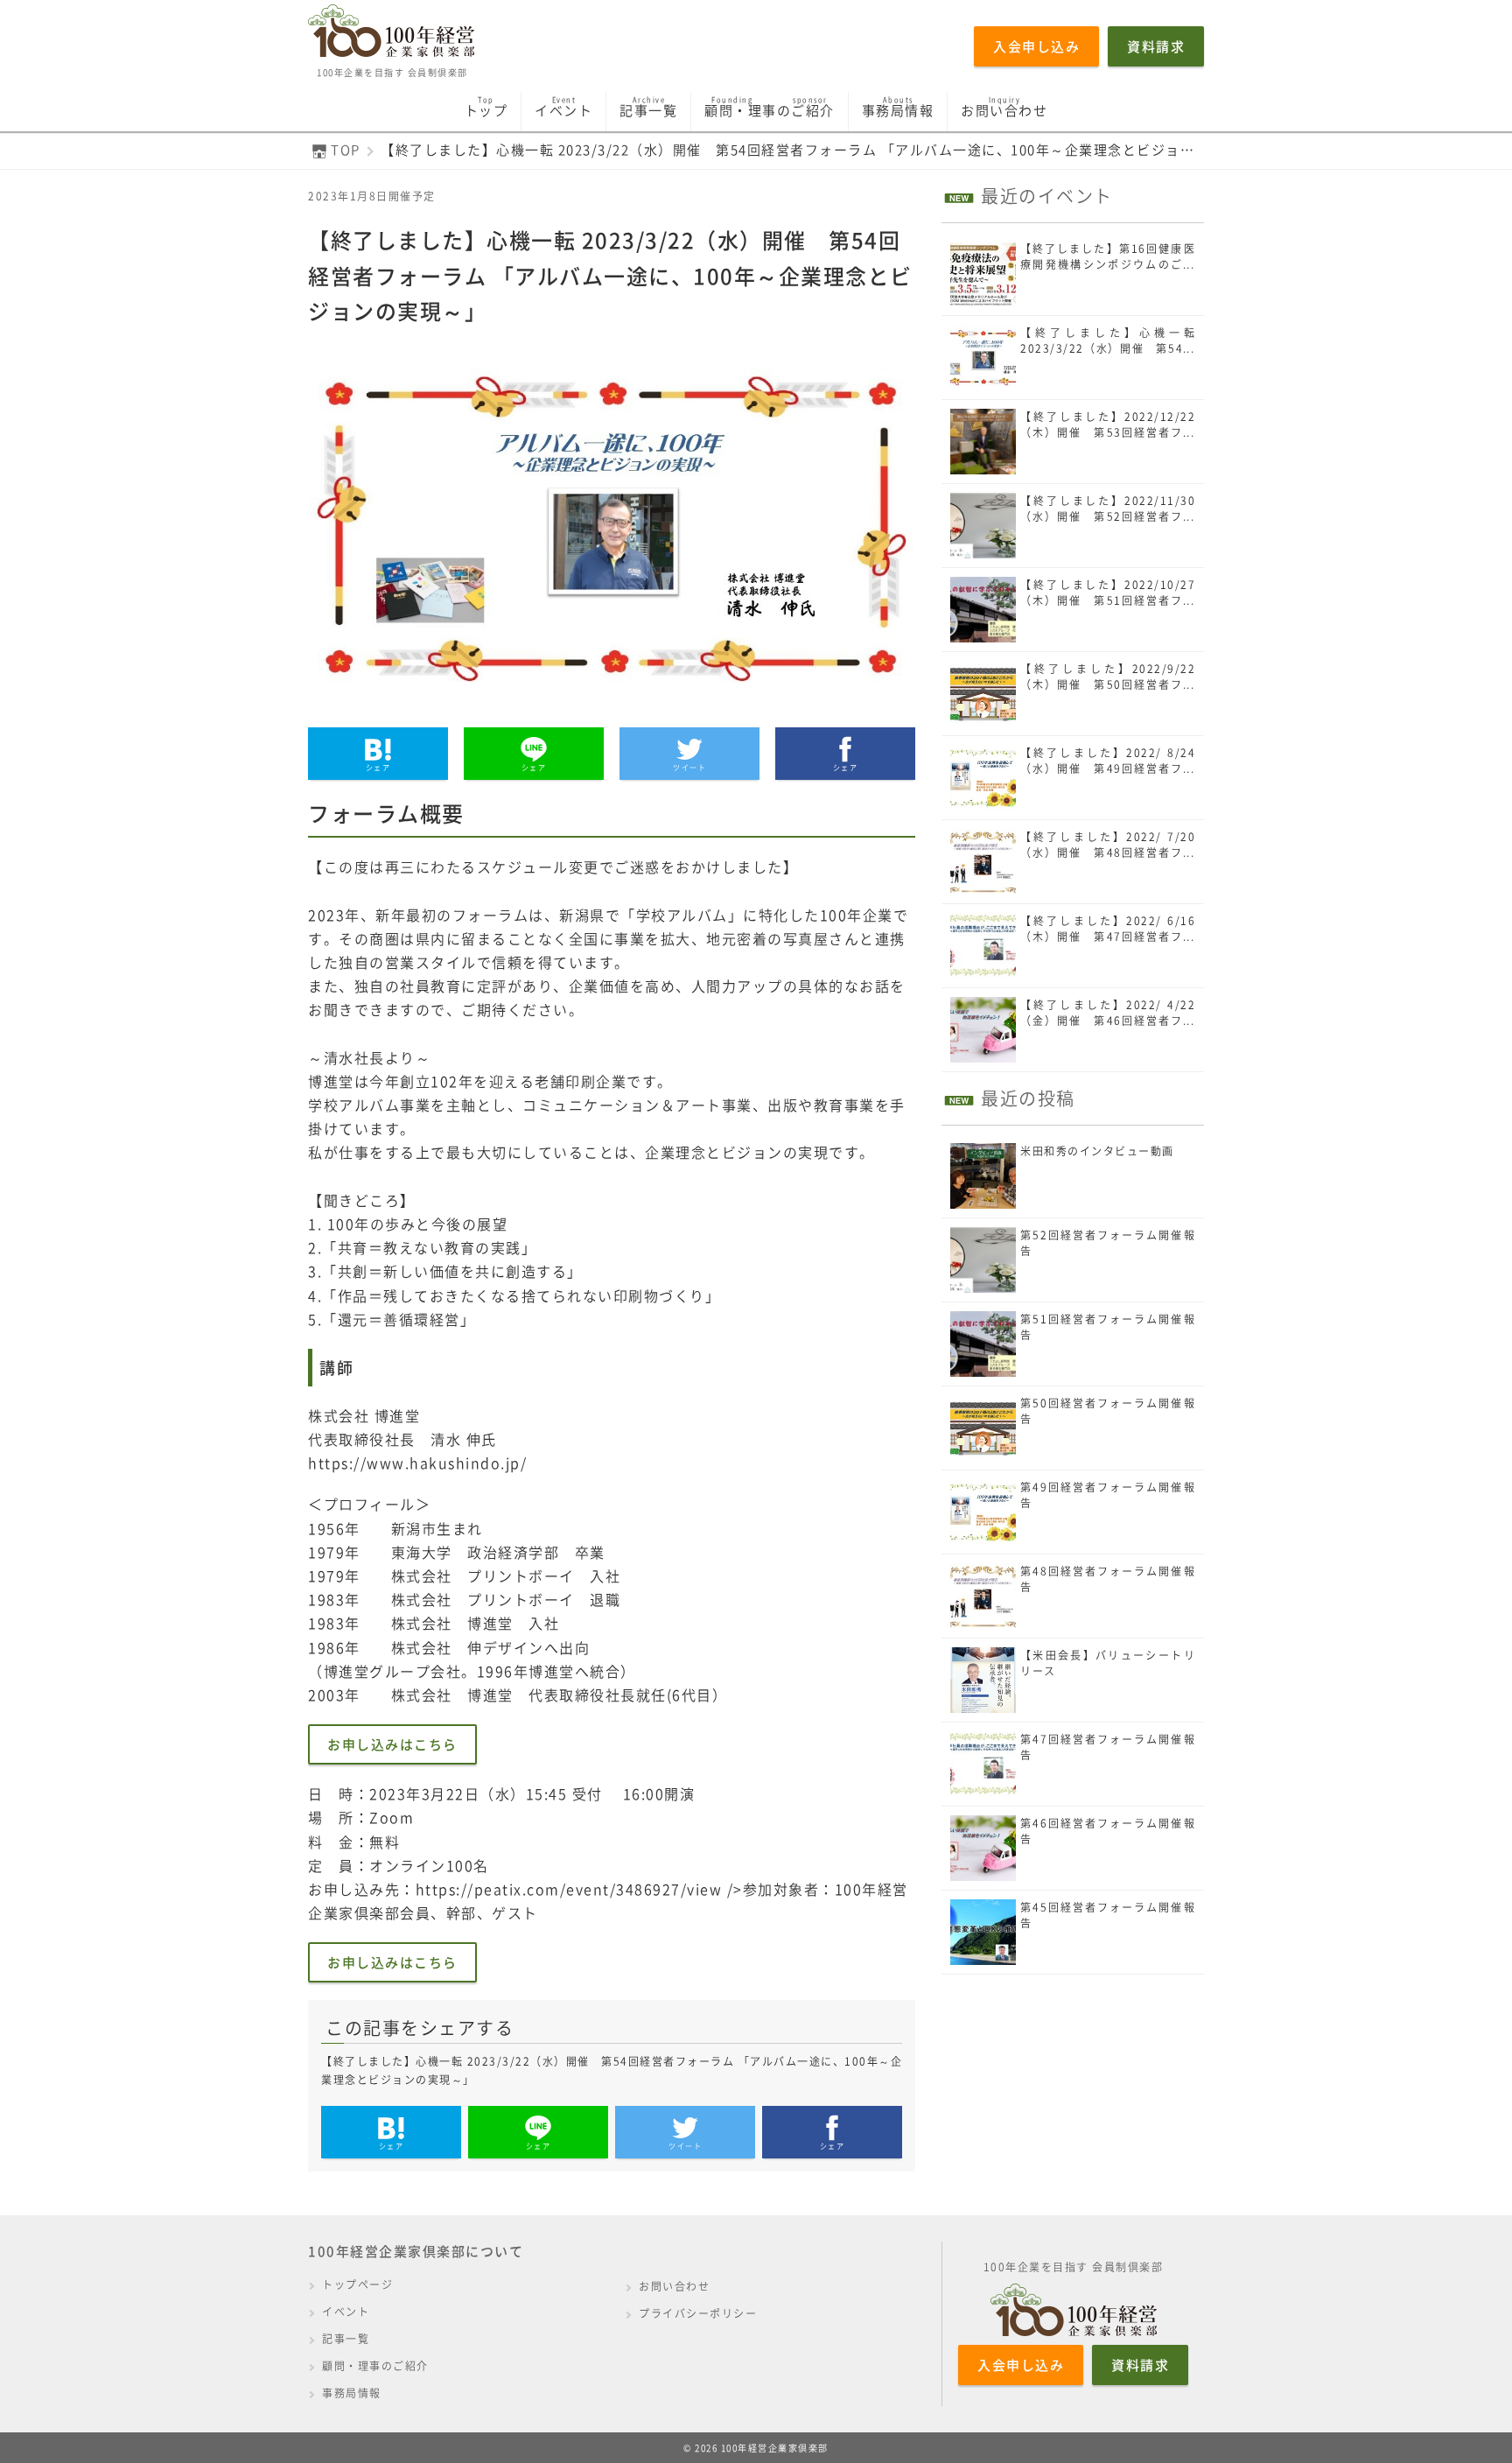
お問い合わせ (674, 2286)
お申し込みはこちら (392, 1744)
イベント (346, 2312)
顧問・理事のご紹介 (375, 2366)
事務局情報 (352, 2393)
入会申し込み (1036, 46)
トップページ (357, 2284)
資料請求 (1156, 46)
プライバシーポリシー (698, 2313)
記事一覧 (346, 2339)
